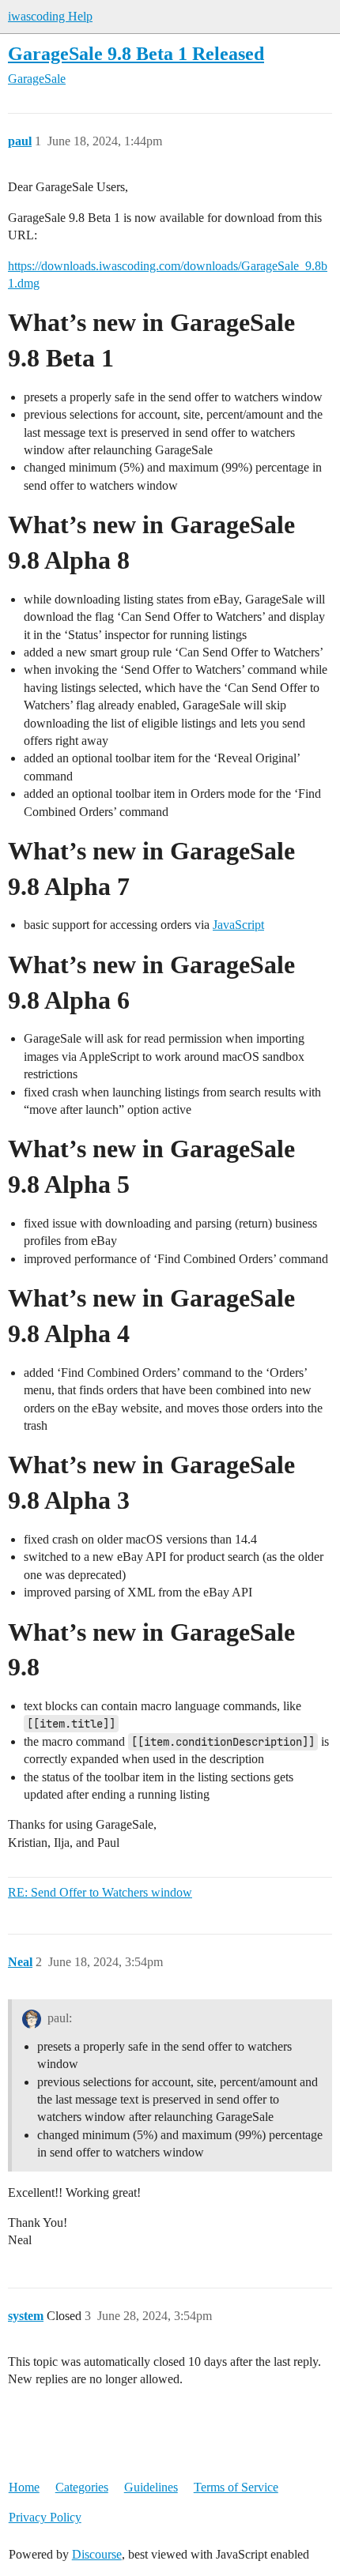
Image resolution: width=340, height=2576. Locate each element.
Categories (82, 2487)
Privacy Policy (45, 2517)
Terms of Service (236, 2487)
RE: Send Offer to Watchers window (100, 1892)
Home (24, 2487)
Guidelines (151, 2487)
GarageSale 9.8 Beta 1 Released (136, 53)
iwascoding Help (50, 16)
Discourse (97, 2554)
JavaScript (238, 925)
